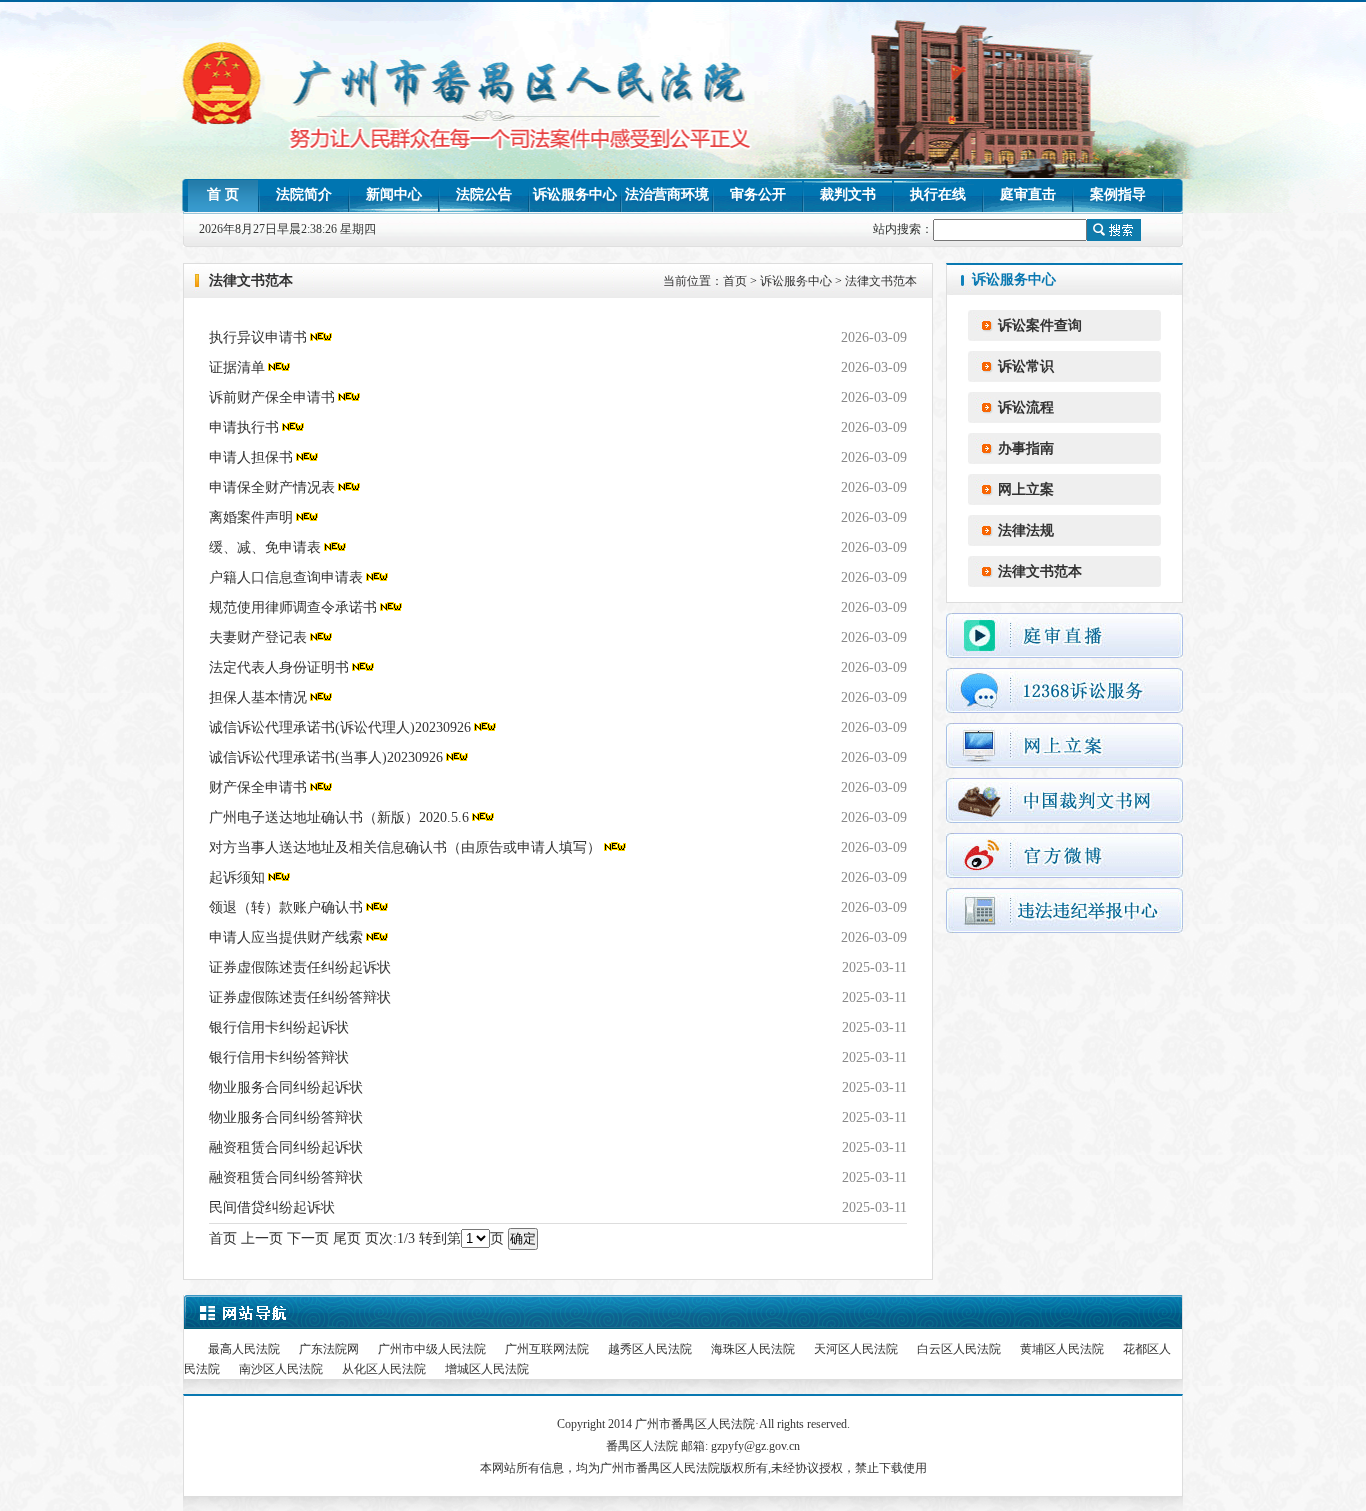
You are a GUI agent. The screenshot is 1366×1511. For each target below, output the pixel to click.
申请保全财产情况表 (272, 487)
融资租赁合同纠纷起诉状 (286, 1147)
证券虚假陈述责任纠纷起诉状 (300, 967)
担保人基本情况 (258, 697)
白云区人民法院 (959, 1349)
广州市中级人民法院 (432, 1349)
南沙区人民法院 (281, 1369)
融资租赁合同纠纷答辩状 (286, 1177)
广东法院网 (329, 1349)
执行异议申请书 (258, 337)
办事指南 (1026, 448)
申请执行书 (244, 427)
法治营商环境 (667, 194)
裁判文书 (848, 194)
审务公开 (758, 194)
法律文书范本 (881, 281)
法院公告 (484, 194)
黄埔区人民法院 (1062, 1349)
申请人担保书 (251, 457)
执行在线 (938, 194)
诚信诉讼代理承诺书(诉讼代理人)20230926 (340, 727)
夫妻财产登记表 (258, 637)
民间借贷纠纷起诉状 (272, 1207)
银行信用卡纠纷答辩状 (279, 1057)
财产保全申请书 (258, 787)
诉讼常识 (1026, 366)
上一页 (262, 1238)
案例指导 (1118, 194)
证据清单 (237, 367)
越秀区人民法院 (650, 1349)
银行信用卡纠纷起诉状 (279, 1027)
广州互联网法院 (547, 1349)
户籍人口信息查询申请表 (286, 577)
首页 (735, 281)
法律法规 (1026, 530)
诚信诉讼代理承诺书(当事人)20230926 (326, 757)
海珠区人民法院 (753, 1349)
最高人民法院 (244, 1349)
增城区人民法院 (487, 1369)
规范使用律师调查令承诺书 (293, 607)
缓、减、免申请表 (265, 547)
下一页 (308, 1238)
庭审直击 (1028, 194)
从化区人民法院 (384, 1369)
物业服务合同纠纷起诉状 (286, 1087)
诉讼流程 (1026, 407)
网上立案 (1026, 489)
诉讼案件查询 (1040, 325)
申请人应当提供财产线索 (286, 937)
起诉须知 (237, 877)
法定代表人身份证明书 (279, 667)
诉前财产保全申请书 (272, 397)
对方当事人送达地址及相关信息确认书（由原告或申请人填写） (405, 847)
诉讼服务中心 (575, 194)
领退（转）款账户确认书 (286, 907)
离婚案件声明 (251, 517)
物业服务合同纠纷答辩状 (286, 1117)
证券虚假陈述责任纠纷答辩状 (300, 997)
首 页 (223, 194)
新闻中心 (394, 194)
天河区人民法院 (856, 1349)
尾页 (347, 1238)
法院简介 (304, 194)
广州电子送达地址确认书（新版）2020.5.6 (339, 817)
